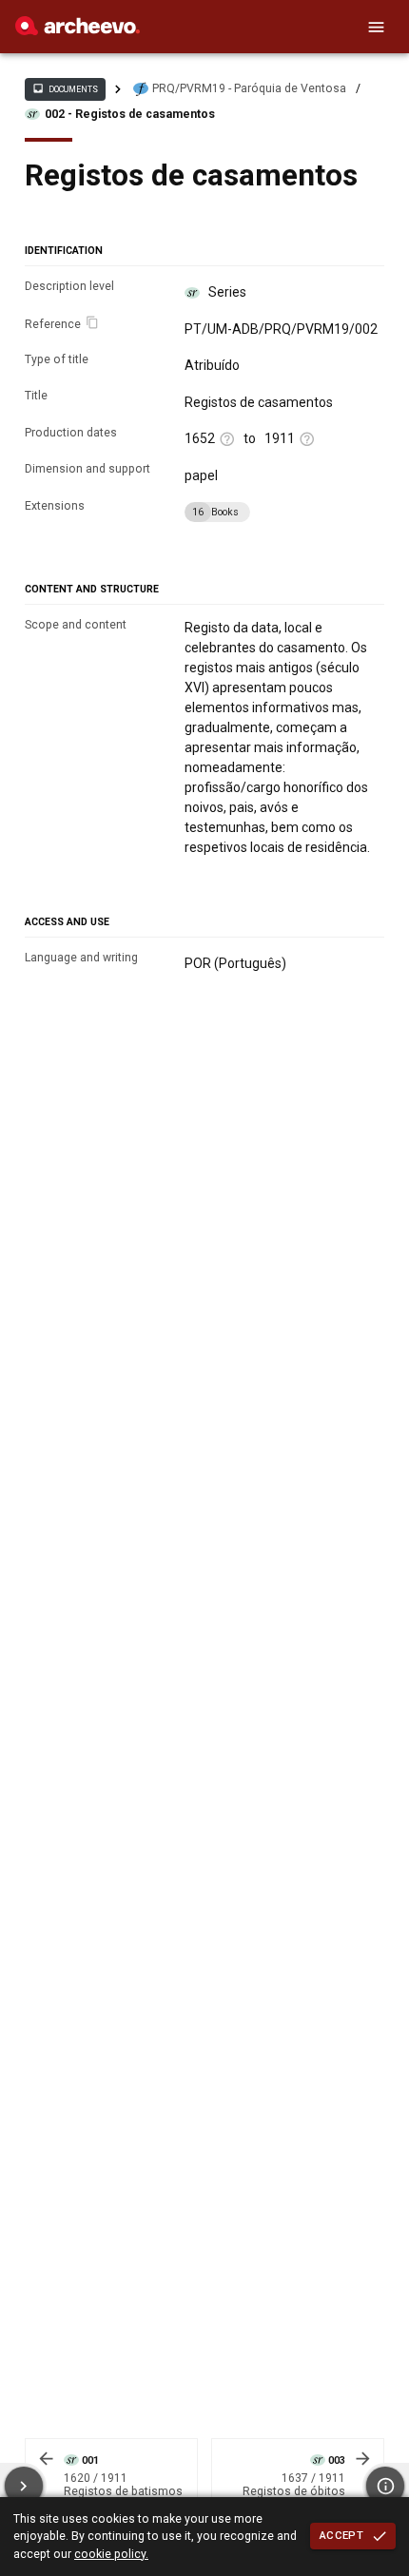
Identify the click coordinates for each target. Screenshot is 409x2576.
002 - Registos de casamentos (130, 114)
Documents (65, 88)
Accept (341, 2535)
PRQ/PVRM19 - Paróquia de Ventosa (249, 88)
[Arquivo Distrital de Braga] (78, 30)
